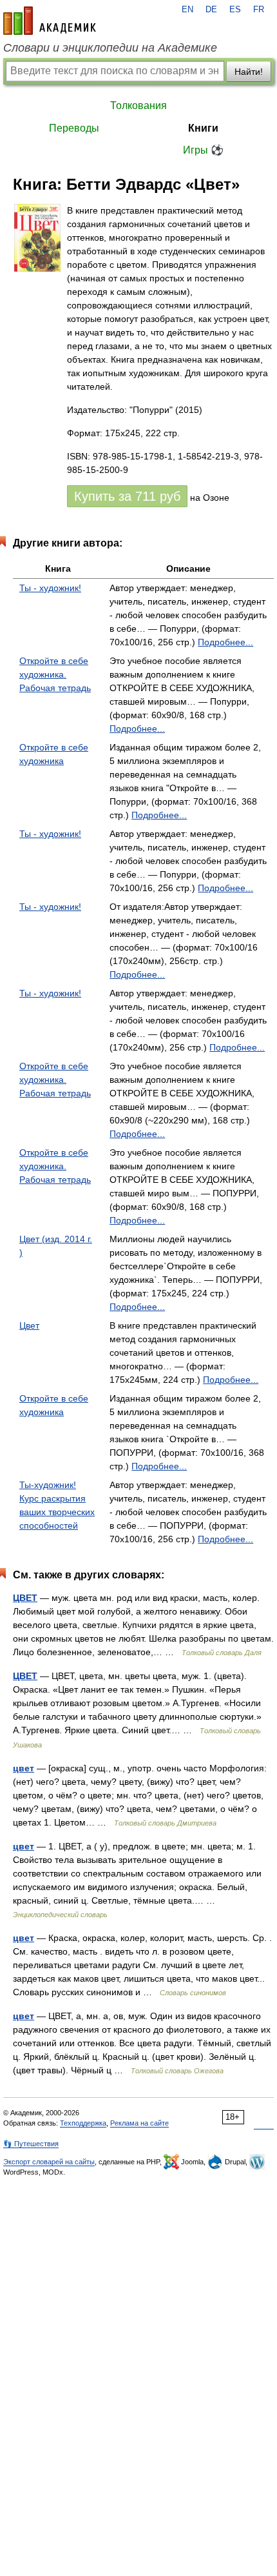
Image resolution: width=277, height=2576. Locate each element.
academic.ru (50, 21)
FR (259, 10)
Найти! (249, 72)
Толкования (138, 106)
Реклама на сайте (139, 2123)
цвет (24, 1768)
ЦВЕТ (25, 1598)
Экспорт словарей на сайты (49, 2162)
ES (235, 10)
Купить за (127, 496)
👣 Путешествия (31, 2144)
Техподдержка (83, 2123)
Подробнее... (225, 642)
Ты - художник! (50, 588)
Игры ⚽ (203, 150)
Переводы (74, 128)
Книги (203, 128)
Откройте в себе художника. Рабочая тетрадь (55, 674)
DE (211, 10)
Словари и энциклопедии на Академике (110, 48)
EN (187, 10)
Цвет (29, 1325)
